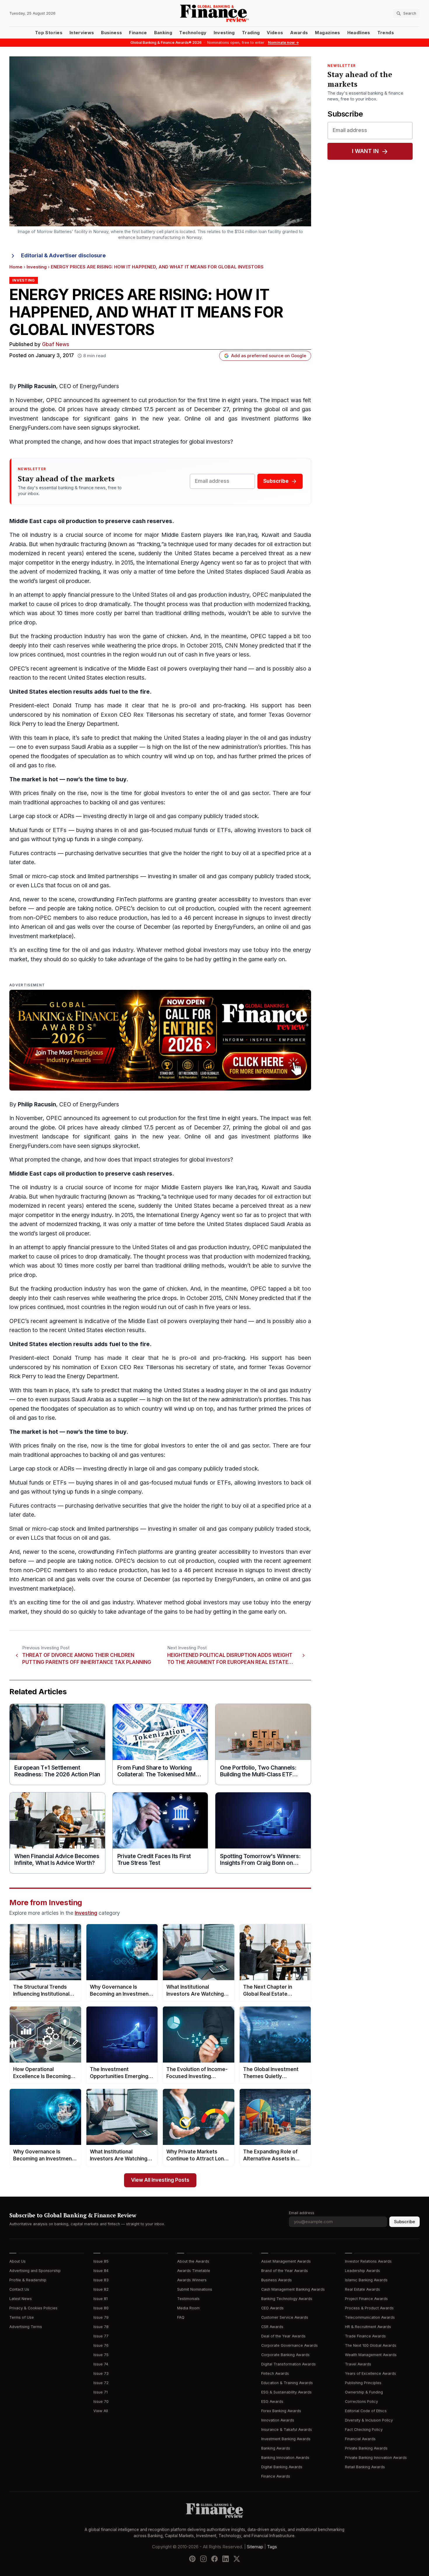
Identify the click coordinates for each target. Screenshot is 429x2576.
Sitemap (255, 2547)
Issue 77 (101, 2336)
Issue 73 (101, 2373)
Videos (275, 33)
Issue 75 (101, 2355)
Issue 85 (101, 2261)
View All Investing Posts (160, 2180)
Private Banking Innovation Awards (376, 2458)
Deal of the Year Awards (283, 2336)
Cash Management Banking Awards (293, 2289)
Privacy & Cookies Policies (33, 2308)
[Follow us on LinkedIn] (226, 2559)
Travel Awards (358, 2364)
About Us (18, 2261)
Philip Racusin (37, 386)
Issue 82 (101, 2289)
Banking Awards (276, 2448)
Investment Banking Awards (286, 2439)
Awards (299, 33)
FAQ (181, 2317)
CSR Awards (272, 2327)
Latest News (21, 2299)
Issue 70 (101, 2401)
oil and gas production (198, 595)
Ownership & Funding (364, 2392)
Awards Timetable (194, 2271)
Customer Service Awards (285, 2317)
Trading (251, 33)
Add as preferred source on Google (269, 356)
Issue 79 (101, 2317)
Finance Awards (276, 2476)
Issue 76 (101, 2345)
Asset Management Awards (286, 2261)
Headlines (359, 33)
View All (101, 2411)
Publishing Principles (363, 2383)
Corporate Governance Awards (290, 2345)
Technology (193, 33)
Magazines (327, 33)
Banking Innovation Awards (285, 2458)
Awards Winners (192, 2280)
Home (16, 267)
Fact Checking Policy (364, 2430)
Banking (163, 33)
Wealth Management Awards (371, 2355)
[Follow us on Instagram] (203, 2559)
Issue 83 (101, 2280)
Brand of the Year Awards (285, 2271)
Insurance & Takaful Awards (287, 2430)
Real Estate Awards (362, 2289)
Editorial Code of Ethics (366, 2411)
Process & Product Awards (369, 2308)
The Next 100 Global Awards (371, 2345)
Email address (302, 2213)
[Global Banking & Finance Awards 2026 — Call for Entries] (160, 1040)
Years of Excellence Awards (370, 2373)
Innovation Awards (278, 2420)
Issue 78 (101, 2327)
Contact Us (19, 2289)
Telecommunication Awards (370, 2317)
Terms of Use (22, 2317)
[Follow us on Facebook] (214, 2559)
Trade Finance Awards (365, 2336)
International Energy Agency (183, 563)
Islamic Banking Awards (366, 2280)
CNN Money (241, 646)
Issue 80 (101, 2308)
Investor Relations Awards (368, 2261)
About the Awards (193, 2261)
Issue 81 (101, 2299)
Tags (272, 2547)
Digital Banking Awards (282, 2467)
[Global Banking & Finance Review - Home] (214, 13)
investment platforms (270, 419)
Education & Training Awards (287, 2383)
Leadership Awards (362, 2271)
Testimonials (188, 2299)
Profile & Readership (28, 2280)
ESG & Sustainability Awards (286, 2392)
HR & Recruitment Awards (368, 2327)
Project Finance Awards (366, 2299)
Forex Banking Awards (281, 2411)
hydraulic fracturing (81, 544)
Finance (138, 33)
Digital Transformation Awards (288, 2364)
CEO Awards (272, 2308)
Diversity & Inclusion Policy (369, 2420)
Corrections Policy (361, 2401)
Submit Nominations (195, 2289)
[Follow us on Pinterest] (192, 2559)
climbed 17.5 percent (149, 409)
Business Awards (277, 2280)
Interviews (82, 33)
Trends (386, 33)
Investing (224, 33)
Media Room (188, 2308)
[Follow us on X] (237, 2559)
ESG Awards (272, 2401)
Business (111, 33)
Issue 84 (101, 2271)
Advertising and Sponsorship (35, 2271)
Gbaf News (56, 344)
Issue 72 (101, 2383)
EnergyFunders (99, 386)
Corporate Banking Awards (285, 2355)
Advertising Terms (26, 2327)
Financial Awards (360, 2439)
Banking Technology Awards (287, 2299)
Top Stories (49, 33)
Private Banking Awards (366, 2448)
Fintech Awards (275, 2373)
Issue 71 (101, 2392)
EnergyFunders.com (35, 428)
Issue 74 (101, 2364)
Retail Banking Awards (365, 2467)
